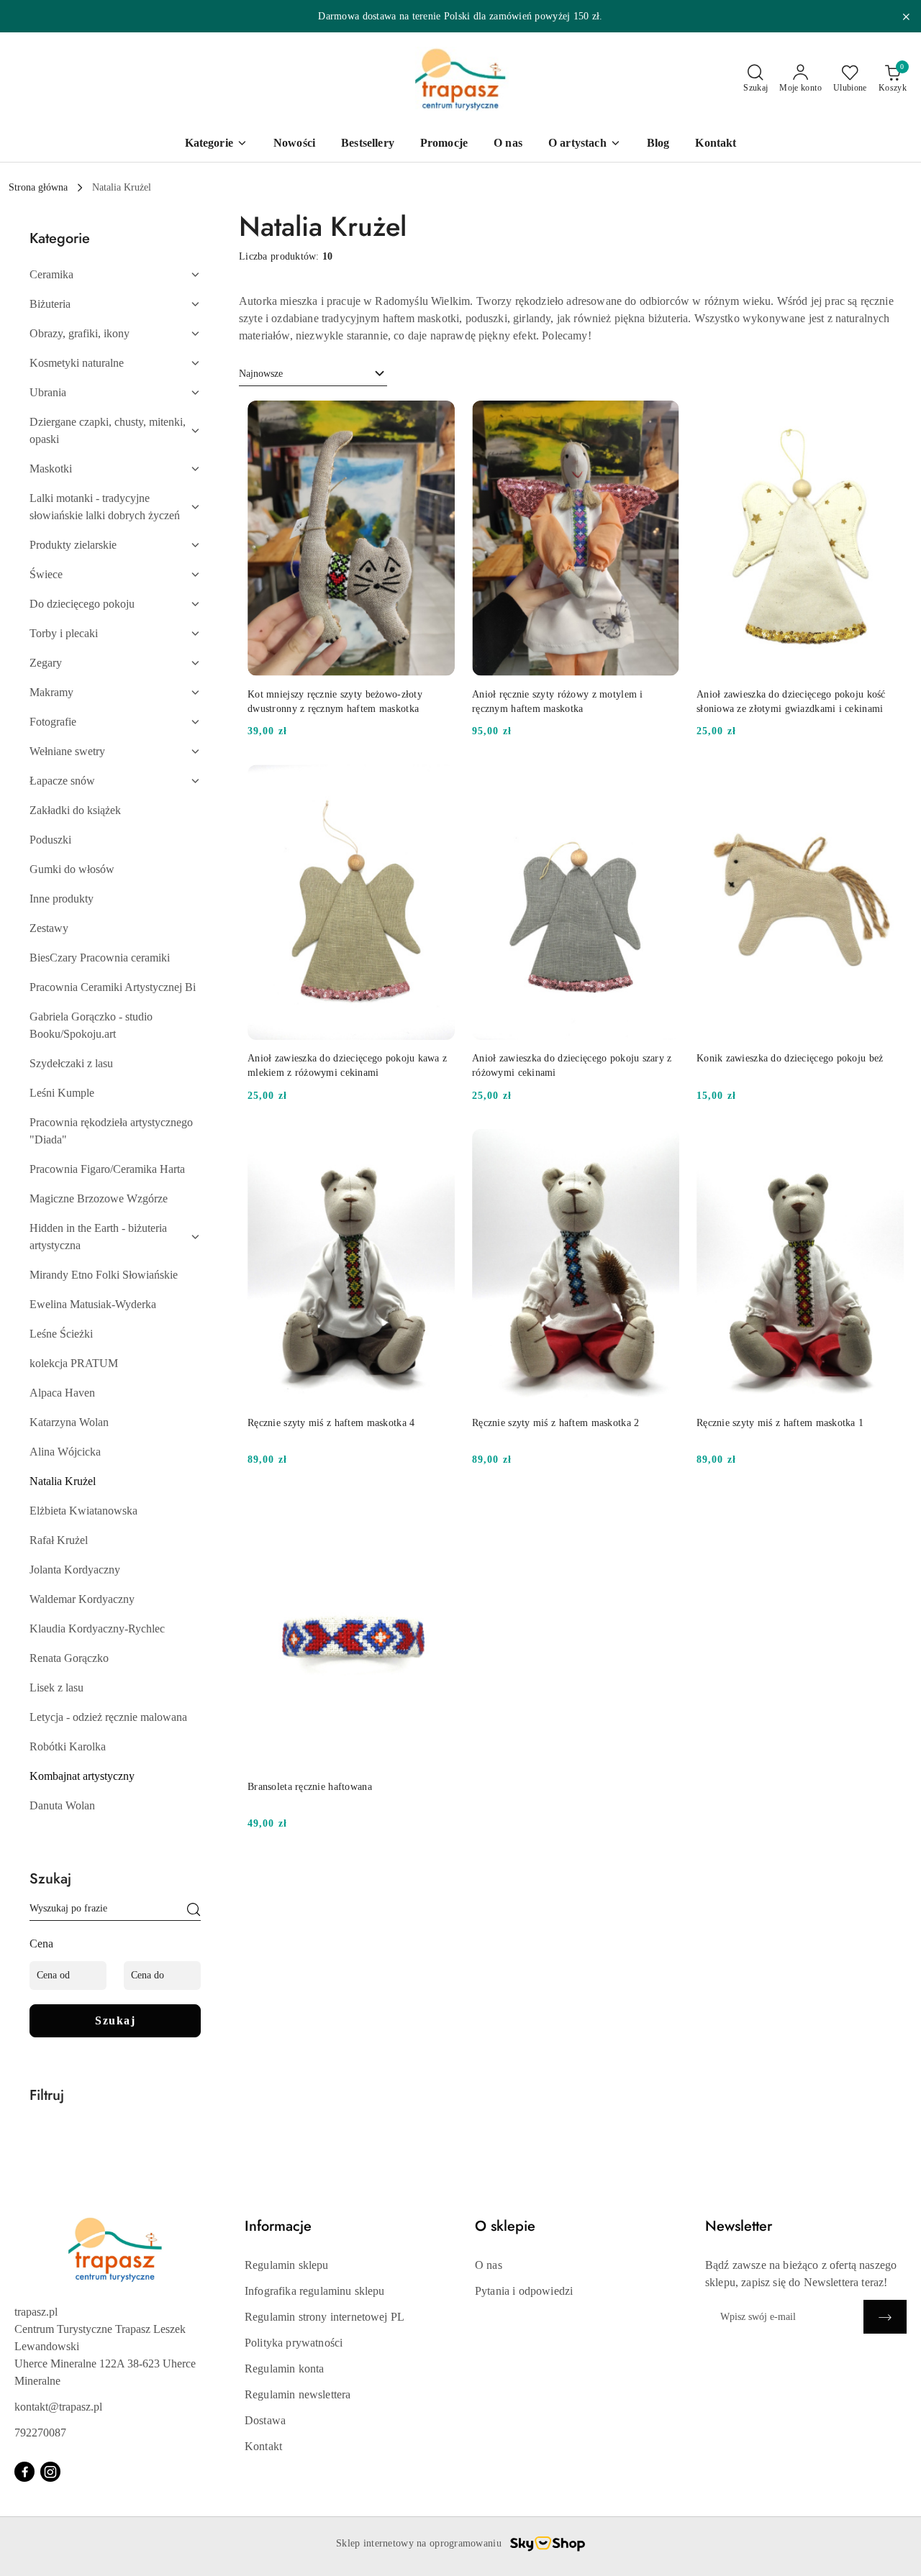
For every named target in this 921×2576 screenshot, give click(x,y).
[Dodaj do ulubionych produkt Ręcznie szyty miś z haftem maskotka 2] (663, 1146)
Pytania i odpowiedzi (524, 2291)
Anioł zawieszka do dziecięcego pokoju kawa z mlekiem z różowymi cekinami (347, 1065)
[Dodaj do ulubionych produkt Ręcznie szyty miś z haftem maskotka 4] (438, 1146)
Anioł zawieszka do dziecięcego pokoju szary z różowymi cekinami (572, 1065)
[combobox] (313, 374)
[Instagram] (50, 2472)
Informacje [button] (278, 2226)
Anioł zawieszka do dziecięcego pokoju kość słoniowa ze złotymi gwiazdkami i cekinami (791, 702)
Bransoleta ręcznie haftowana (310, 1787)
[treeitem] (115, 275)
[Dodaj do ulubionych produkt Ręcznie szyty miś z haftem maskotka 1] (887, 1146)
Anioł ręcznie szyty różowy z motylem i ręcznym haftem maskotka (558, 702)
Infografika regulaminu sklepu (315, 2291)
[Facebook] (24, 2472)
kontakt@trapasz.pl (58, 2407)
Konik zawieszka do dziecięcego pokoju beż (790, 1058)
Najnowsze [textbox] (261, 374)
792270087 (40, 2433)
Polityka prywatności (294, 2343)
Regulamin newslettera (298, 2394)
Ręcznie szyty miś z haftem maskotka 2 (555, 1423)
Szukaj (115, 2020)
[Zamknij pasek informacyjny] (906, 17)
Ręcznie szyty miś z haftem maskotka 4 (331, 1423)
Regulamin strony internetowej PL (325, 2317)
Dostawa (265, 2420)
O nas (489, 2265)
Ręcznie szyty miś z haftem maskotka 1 (780, 1423)
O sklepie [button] (505, 2226)
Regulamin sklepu (287, 2265)
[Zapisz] (885, 2317)
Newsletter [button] (739, 2226)
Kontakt (263, 2446)
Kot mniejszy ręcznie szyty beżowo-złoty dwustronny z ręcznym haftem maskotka (335, 702)
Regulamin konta (284, 2369)
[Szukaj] (194, 1911)
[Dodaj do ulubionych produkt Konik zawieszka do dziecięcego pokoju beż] (887, 781)
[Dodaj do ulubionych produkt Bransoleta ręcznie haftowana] (438, 1509)
